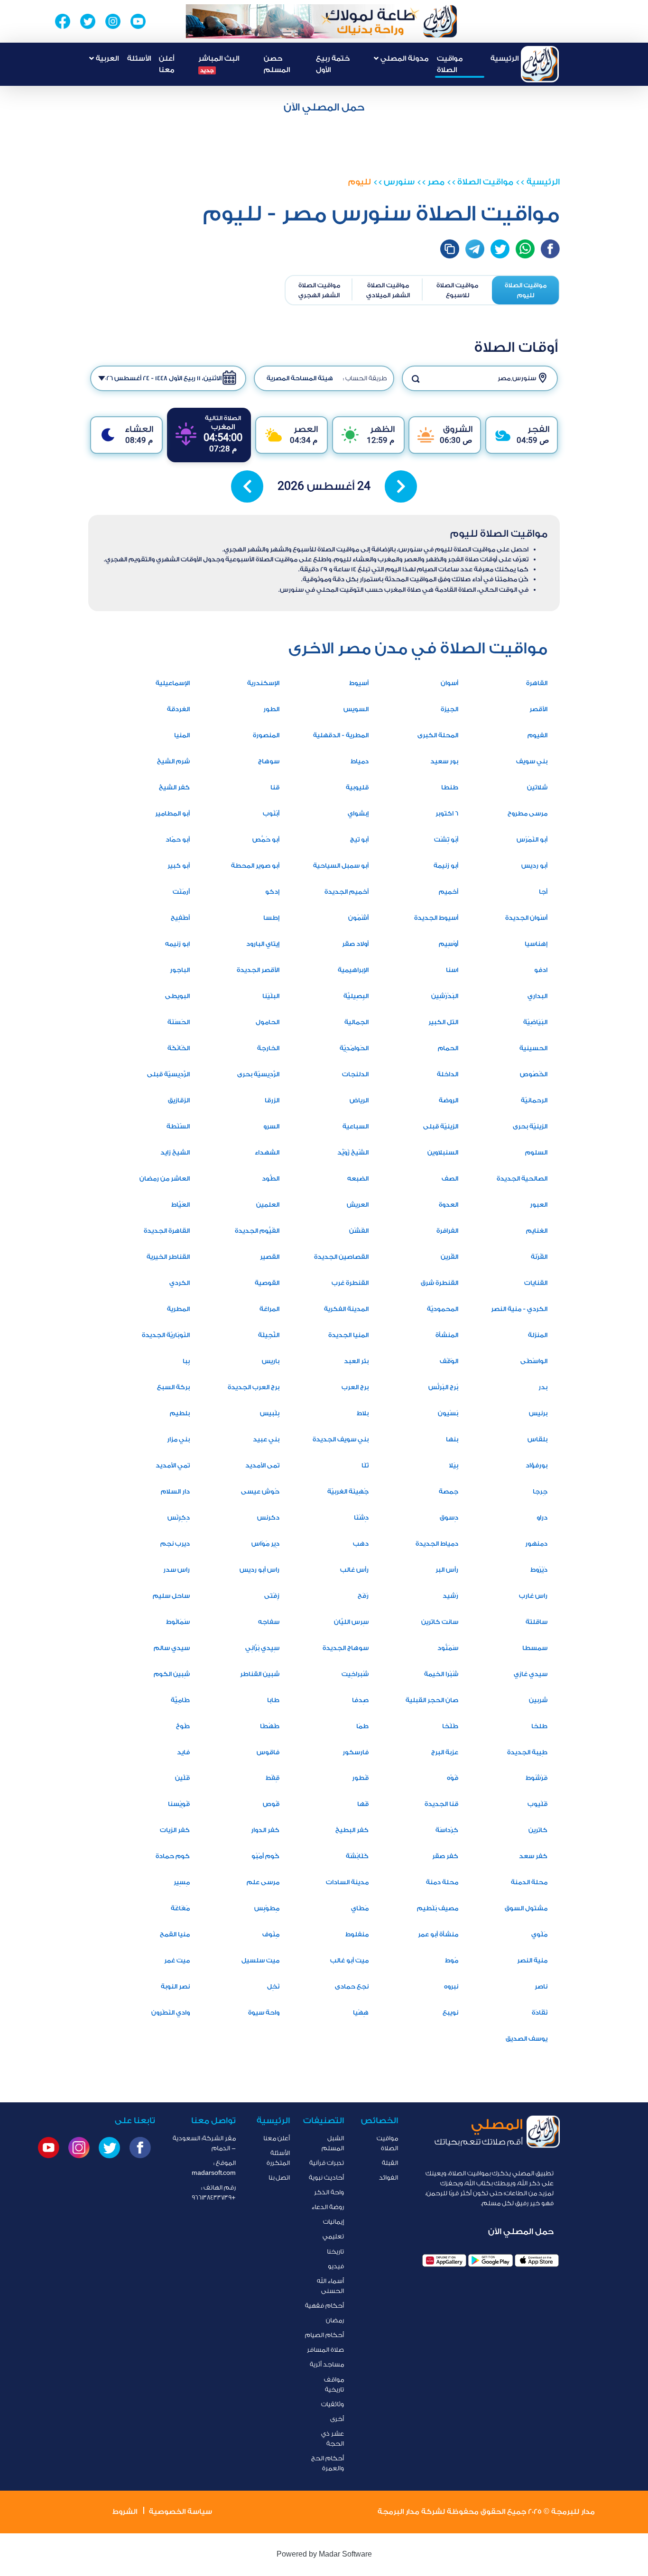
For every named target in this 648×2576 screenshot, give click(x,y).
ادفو (541, 970)
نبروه (451, 1986)
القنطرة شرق (440, 1283)
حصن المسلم (277, 64)
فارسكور (356, 1752)
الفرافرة (447, 1231)
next (401, 486)
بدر (543, 1387)
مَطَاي (360, 1908)
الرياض (359, 1100)
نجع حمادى (352, 1986)
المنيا (182, 735)
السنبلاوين (443, 1152)
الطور (271, 709)
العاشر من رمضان (165, 1178)
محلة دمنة (442, 1882)
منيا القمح (175, 1934)
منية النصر (532, 1960)
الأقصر (538, 709)
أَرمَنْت (181, 892)
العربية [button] (106, 59)
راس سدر (176, 1570)
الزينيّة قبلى (441, 1126)
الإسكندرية (263, 683)
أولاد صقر (355, 944)
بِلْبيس (270, 1413)
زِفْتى (272, 1596)
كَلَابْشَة (357, 1856)
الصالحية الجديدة (522, 1178)
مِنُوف (271, 1934)
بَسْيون (448, 1413)
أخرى (337, 2419)
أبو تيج (359, 839)
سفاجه (269, 1622)
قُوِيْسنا (179, 1804)
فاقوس (268, 1752)
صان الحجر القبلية (432, 1700)
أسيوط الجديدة (436, 918)
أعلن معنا (167, 64)
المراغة (269, 1309)
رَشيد (450, 1596)
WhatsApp (525, 249)
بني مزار (178, 1439)
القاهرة (537, 683)
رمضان (335, 2320)
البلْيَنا (271, 996)
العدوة (449, 1205)
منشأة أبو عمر (438, 1934)
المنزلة (538, 1335)
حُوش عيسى (260, 1491)
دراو (542, 1517)
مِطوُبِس (267, 1908)
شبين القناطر (260, 1674)
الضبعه (358, 1178)
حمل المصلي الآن (324, 107)
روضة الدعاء (328, 2207)
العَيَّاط (181, 1205)
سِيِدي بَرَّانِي (262, 1648)
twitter (500, 249)
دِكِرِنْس (179, 1517)
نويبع (450, 2012)
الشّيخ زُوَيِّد (353, 1152)
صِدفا (360, 1700)
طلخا (539, 1726)
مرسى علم (263, 1882)
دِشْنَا (361, 1517)
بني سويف (532, 761)
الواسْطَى (534, 1361)
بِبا (186, 1361)
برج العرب (355, 1387)
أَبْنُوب (271, 813)
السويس (356, 709)
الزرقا (272, 1100)
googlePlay (490, 2260)
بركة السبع (173, 1387)
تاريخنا (335, 2251)
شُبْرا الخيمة (441, 1674)
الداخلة (448, 1074)
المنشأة (447, 1335)
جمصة (449, 1491)
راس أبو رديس (259, 1570)
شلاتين (537, 787)
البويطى (177, 996)
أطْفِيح (180, 918)
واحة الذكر (329, 2192)
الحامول (268, 1022)
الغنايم (537, 1231)
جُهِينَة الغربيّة (348, 1491)
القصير (270, 1257)
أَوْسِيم (449, 944)
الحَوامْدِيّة (354, 1048)
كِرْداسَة (447, 1830)
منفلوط (357, 1934)
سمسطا (535, 1648)
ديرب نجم (175, 1544)
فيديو (336, 2266)
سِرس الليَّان (351, 1622)
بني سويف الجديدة (341, 1439)
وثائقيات (333, 2404)
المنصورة (266, 735)
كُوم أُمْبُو (265, 1856)
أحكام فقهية (324, 2306)
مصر (436, 182)
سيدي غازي (531, 1674)
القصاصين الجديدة (341, 1257)
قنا (275, 787)
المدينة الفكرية (346, 1309)
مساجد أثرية (327, 2364)
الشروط (125, 2512)
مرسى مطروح (528, 813)
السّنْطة (178, 1126)
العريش (358, 1205)
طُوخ (183, 1726)
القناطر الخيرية (168, 1257)
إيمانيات (333, 2222)
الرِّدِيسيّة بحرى (258, 1074)
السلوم (536, 1152)
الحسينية (533, 1048)
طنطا (450, 787)
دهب (361, 1544)
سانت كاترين (440, 1622)
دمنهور (536, 1544)
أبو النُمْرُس (532, 839)
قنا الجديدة (441, 1804)
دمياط (360, 761)
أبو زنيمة (446, 866)
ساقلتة (537, 1622)
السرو (271, 1126)
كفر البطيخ (352, 1830)
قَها (363, 1804)
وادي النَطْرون (171, 2012)
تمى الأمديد (262, 1465)
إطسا (271, 918)
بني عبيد (266, 1439)
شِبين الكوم (172, 1674)
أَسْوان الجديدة (526, 918)
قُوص (271, 1804)
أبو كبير (179, 866)
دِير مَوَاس (265, 1544)
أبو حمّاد (178, 839)
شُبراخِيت (355, 1674)
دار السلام (175, 1491)
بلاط (363, 1413)
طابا (273, 1700)
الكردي (180, 1283)
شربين (538, 1700)
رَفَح (363, 1596)
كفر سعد (533, 1856)
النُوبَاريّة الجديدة (166, 1335)
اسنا (452, 970)
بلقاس (537, 1439)
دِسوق (449, 1517)
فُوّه (453, 1778)
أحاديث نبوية (326, 2177)
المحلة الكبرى (438, 735)
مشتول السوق (526, 1908)
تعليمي (333, 2236)
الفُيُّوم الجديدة (257, 1231)
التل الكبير (443, 1022)
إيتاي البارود (263, 944)
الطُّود (271, 1178)
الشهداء (267, 1152)
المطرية (178, 1309)
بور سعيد (444, 761)
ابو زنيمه (177, 944)
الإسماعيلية (173, 683)
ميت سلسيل (260, 1960)
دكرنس (268, 1517)
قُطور (360, 1778)
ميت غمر (177, 1960)
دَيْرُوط (539, 1570)
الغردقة (178, 709)
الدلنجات (355, 1074)
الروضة (449, 1100)
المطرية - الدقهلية (341, 735)
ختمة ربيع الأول (333, 64)
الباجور (180, 970)
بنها (452, 1439)
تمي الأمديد (173, 1465)
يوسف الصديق (527, 2039)
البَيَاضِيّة (535, 1022)
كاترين (538, 1830)
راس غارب (533, 1596)
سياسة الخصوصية (181, 2512)
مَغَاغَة (180, 1908)
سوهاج (269, 761)
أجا (543, 892)
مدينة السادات (347, 1882)
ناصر (541, 1986)
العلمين (268, 1205)
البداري (537, 996)
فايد (183, 1752)
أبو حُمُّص (266, 839)
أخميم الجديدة (347, 892)
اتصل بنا (279, 2177)
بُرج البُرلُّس (443, 1387)
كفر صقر (445, 1856)
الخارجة (268, 1048)
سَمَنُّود (448, 1648)
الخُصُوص (534, 1074)
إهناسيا (536, 944)
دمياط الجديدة (437, 1544)
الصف (450, 1178)
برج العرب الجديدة (254, 1387)
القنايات (536, 1283)
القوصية (267, 1283)
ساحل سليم (171, 1596)
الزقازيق (179, 1100)
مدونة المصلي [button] (404, 59)
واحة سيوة (264, 2012)
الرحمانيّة (534, 1100)
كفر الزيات (175, 1830)
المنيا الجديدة (348, 1335)
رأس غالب (354, 1570)
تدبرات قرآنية (327, 2163)
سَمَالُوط (178, 1622)
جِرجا (540, 1491)
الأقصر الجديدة (258, 970)
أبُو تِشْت (446, 839)
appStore (537, 2260)
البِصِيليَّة (356, 996)
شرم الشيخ (173, 761)
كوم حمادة (173, 1856)
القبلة (390, 2163)
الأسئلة (139, 59)
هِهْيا (361, 2012)
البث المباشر (219, 64)
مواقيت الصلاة (450, 64)
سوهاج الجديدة (346, 1648)
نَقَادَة (540, 2012)
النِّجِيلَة (269, 1335)
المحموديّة (443, 1309)
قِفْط (273, 1778)
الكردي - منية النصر (519, 1309)
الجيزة (449, 709)
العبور (539, 1205)
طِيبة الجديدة (527, 1752)
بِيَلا (454, 1465)
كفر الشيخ (174, 787)
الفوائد (389, 2177)
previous (247, 486)
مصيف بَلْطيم (438, 1908)
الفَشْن (359, 1231)
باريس (271, 1361)
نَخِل (273, 1986)
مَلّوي (539, 1934)
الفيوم (537, 735)
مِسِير (182, 1882)
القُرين (449, 1257)
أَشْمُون (358, 918)
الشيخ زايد (175, 1152)
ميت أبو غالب (349, 1960)
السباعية (356, 1126)
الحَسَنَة (179, 1022)
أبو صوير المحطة (255, 866)
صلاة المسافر (325, 2350)
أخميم (449, 892)
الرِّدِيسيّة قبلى (168, 1074)
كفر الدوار (265, 1830)
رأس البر (447, 1570)
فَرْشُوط (537, 1778)
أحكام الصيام (324, 2335)
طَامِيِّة (180, 1700)
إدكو (272, 892)
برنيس (538, 1413)
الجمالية (356, 1022)
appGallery (444, 2260)
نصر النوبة (175, 1986)
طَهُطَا (270, 1726)
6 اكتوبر (447, 813)
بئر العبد (356, 1361)
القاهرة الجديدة (167, 1231)
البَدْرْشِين (445, 996)
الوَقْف (449, 1361)
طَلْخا (450, 1726)
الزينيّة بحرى (530, 1126)
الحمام (448, 1048)
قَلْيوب (537, 1804)
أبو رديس (534, 866)
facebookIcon (550, 249)
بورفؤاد (537, 1465)
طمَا (362, 1726)
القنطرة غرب (350, 1283)
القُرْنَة (539, 1257)
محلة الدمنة (529, 1882)
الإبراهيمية (353, 970)
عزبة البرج (445, 1752)
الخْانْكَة (179, 1048)
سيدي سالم (172, 1648)
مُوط (452, 1960)
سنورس (399, 182)
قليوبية (357, 787)
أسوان (449, 683)
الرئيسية (505, 59)
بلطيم (180, 1413)
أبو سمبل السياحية (341, 866)
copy (450, 249)
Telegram (475, 249)
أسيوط (359, 683)
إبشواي (358, 813)
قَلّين (182, 1778)
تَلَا (365, 1465)
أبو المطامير (172, 813)
